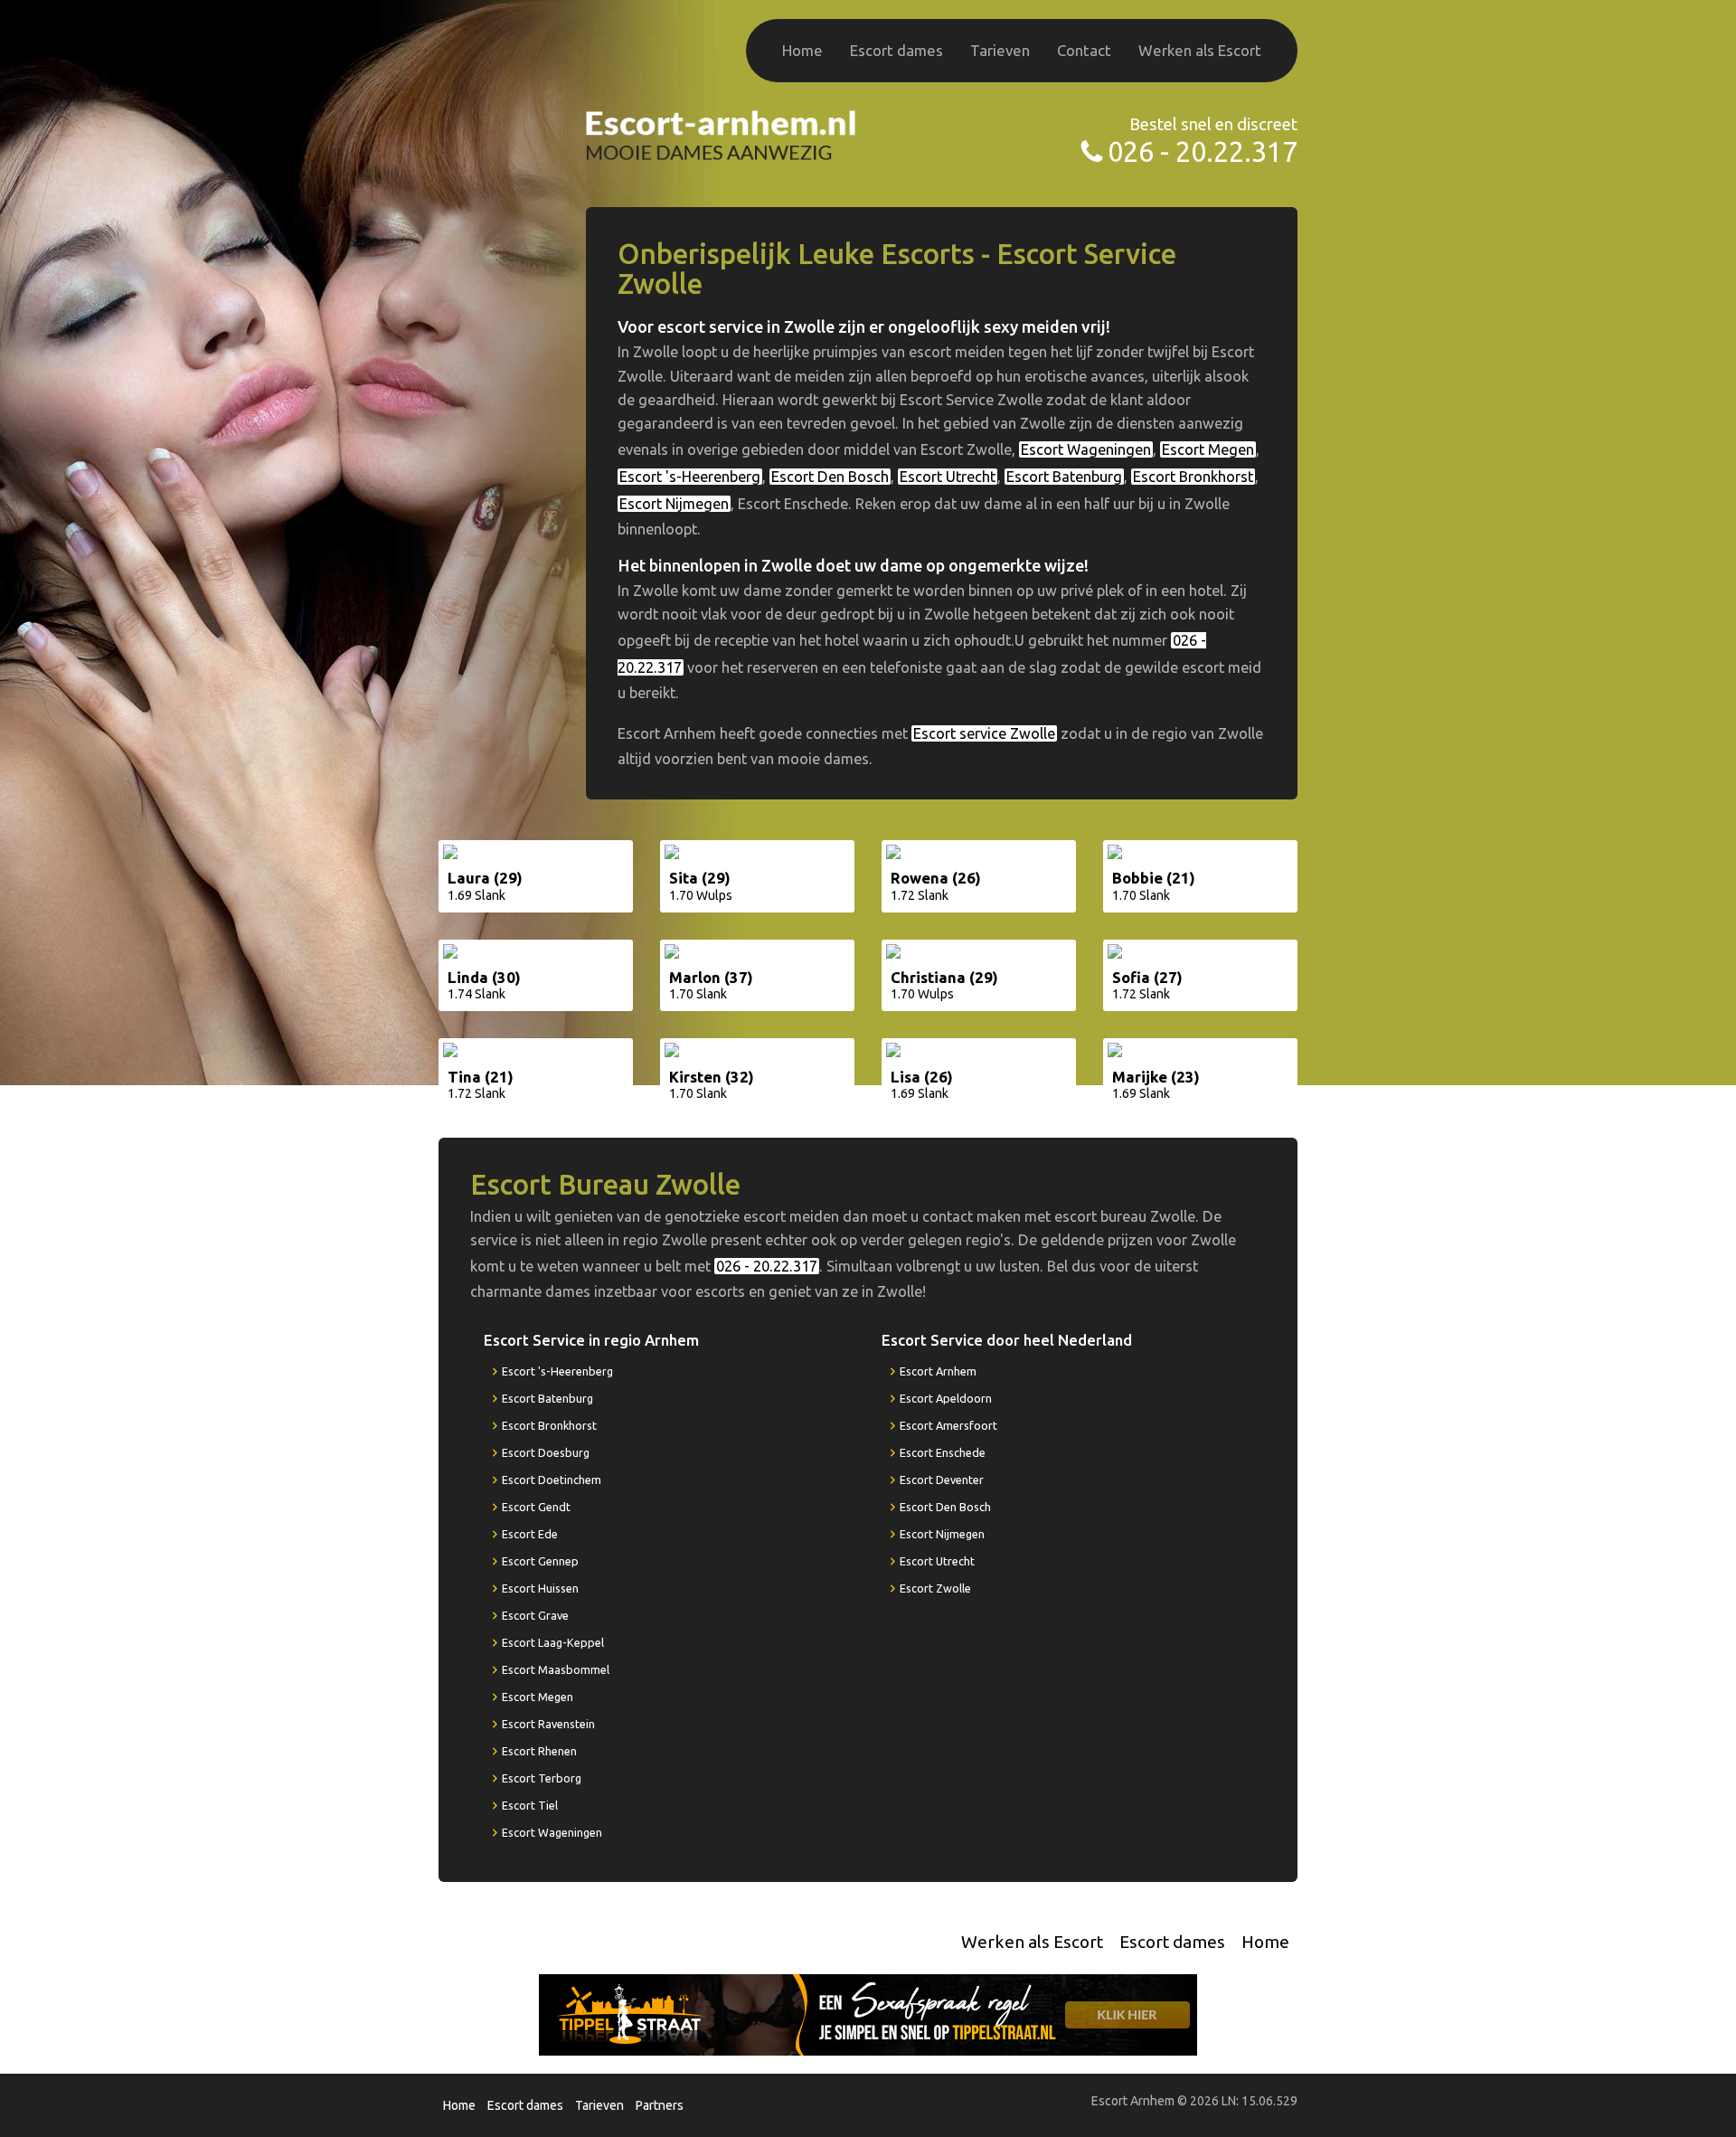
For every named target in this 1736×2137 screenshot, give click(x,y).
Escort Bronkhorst (1193, 477)
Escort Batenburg (1064, 477)
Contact (1084, 50)
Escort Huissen (540, 1588)
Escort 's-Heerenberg (690, 477)
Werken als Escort (1200, 50)
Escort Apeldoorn (946, 1398)
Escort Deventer (942, 1480)
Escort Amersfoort (948, 1425)
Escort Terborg (542, 1778)
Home (802, 50)
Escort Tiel (530, 1805)
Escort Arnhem (938, 1371)
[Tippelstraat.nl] (868, 2014)
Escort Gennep (540, 1561)
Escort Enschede (943, 1452)
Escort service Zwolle (984, 733)
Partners (660, 2105)
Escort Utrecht (948, 477)
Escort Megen (1208, 449)
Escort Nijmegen (674, 504)
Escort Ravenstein (548, 1724)
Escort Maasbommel (556, 1669)
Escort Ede (530, 1534)
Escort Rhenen (539, 1751)
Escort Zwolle (935, 1588)
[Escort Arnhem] (722, 133)
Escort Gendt (536, 1507)
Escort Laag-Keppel (553, 1642)
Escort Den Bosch (830, 477)
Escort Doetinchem (552, 1480)
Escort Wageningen (1086, 449)
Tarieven (1000, 50)
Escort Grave (535, 1615)
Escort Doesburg (546, 1452)
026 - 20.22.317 (1203, 151)
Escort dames (896, 50)
